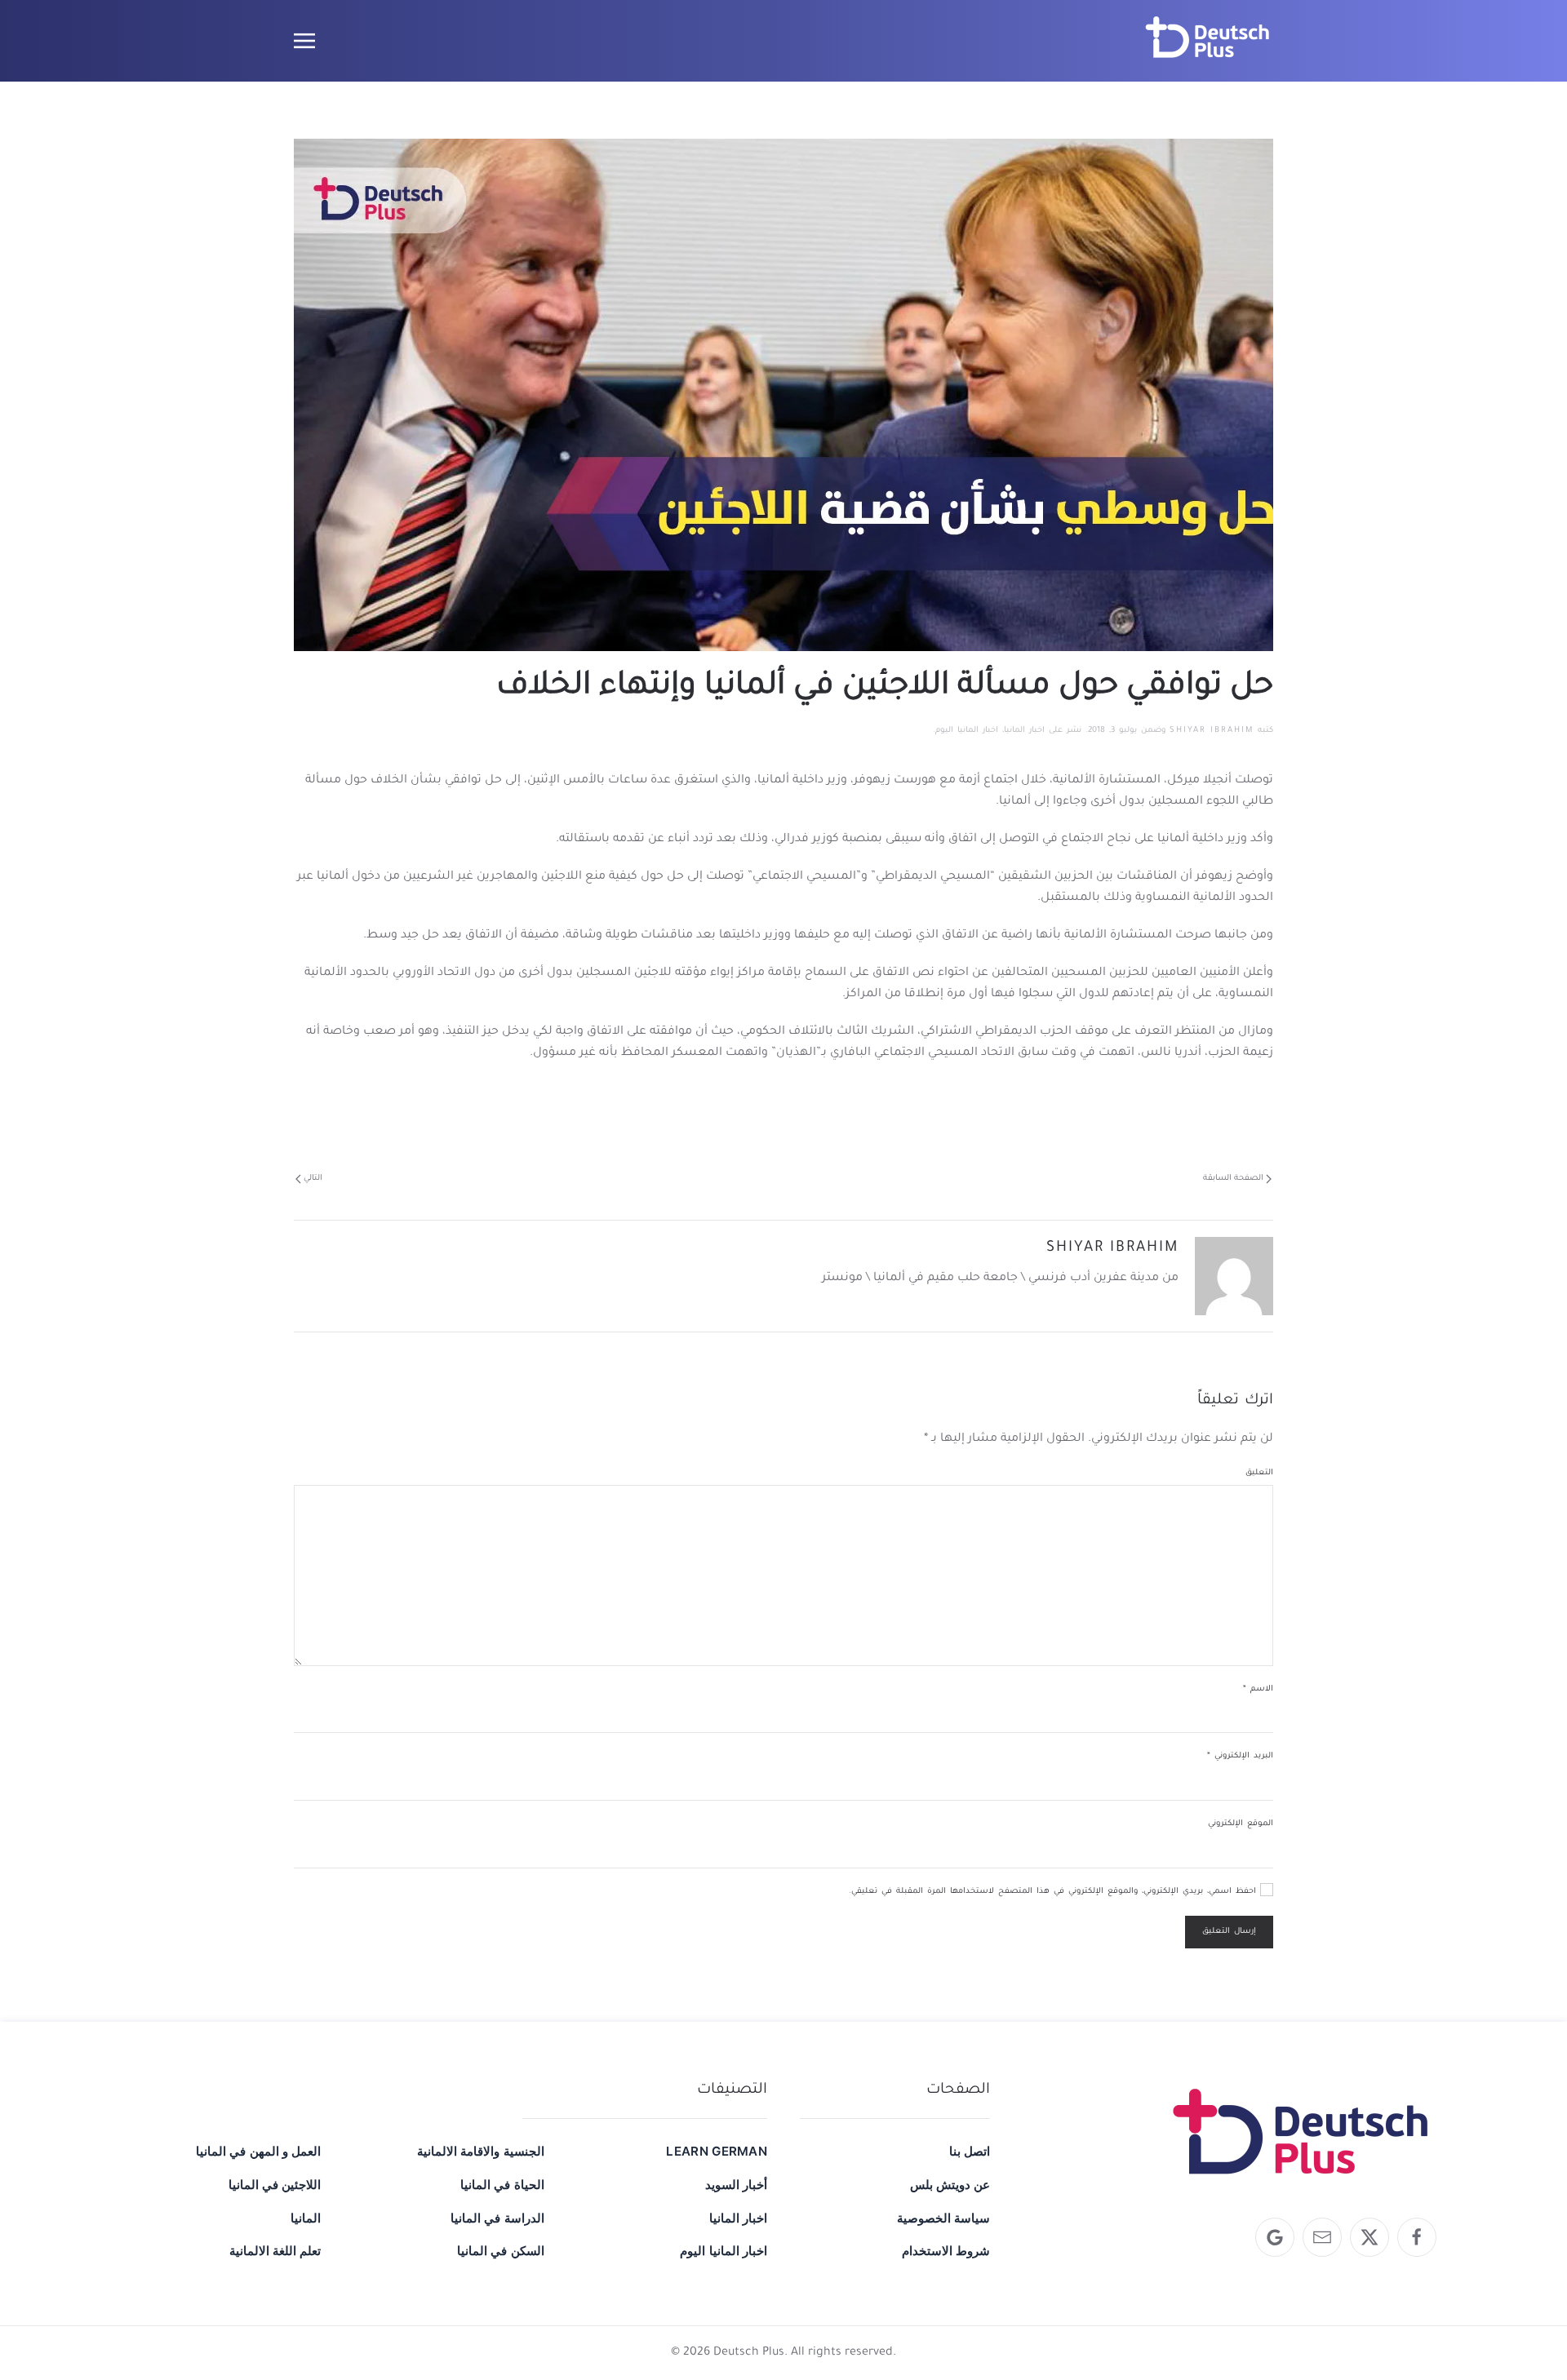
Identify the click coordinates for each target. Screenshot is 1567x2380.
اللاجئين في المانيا (275, 2185)
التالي (313, 1179)
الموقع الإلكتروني (1241, 1824)
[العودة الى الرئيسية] (1208, 41)
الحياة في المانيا (502, 2185)
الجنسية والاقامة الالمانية (480, 2151)
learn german (717, 2151)
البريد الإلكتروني (1240, 1756)
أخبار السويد (736, 2185)
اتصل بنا (970, 2151)
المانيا (306, 2218)
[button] (304, 41)
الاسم (1258, 1689)
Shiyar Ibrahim (1212, 731)
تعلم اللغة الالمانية (275, 2251)
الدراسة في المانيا (497, 2218)
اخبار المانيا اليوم (967, 731)
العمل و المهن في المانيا (258, 2151)
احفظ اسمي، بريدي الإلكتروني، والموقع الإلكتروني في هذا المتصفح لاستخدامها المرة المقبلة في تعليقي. (1054, 1892)
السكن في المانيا (500, 2251)
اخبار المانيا (1024, 731)
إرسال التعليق (1229, 1932)
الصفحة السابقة (1233, 1179)
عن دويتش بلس (950, 2185)
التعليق (1259, 1473)
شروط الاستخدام (946, 2251)
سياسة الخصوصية (943, 2218)
